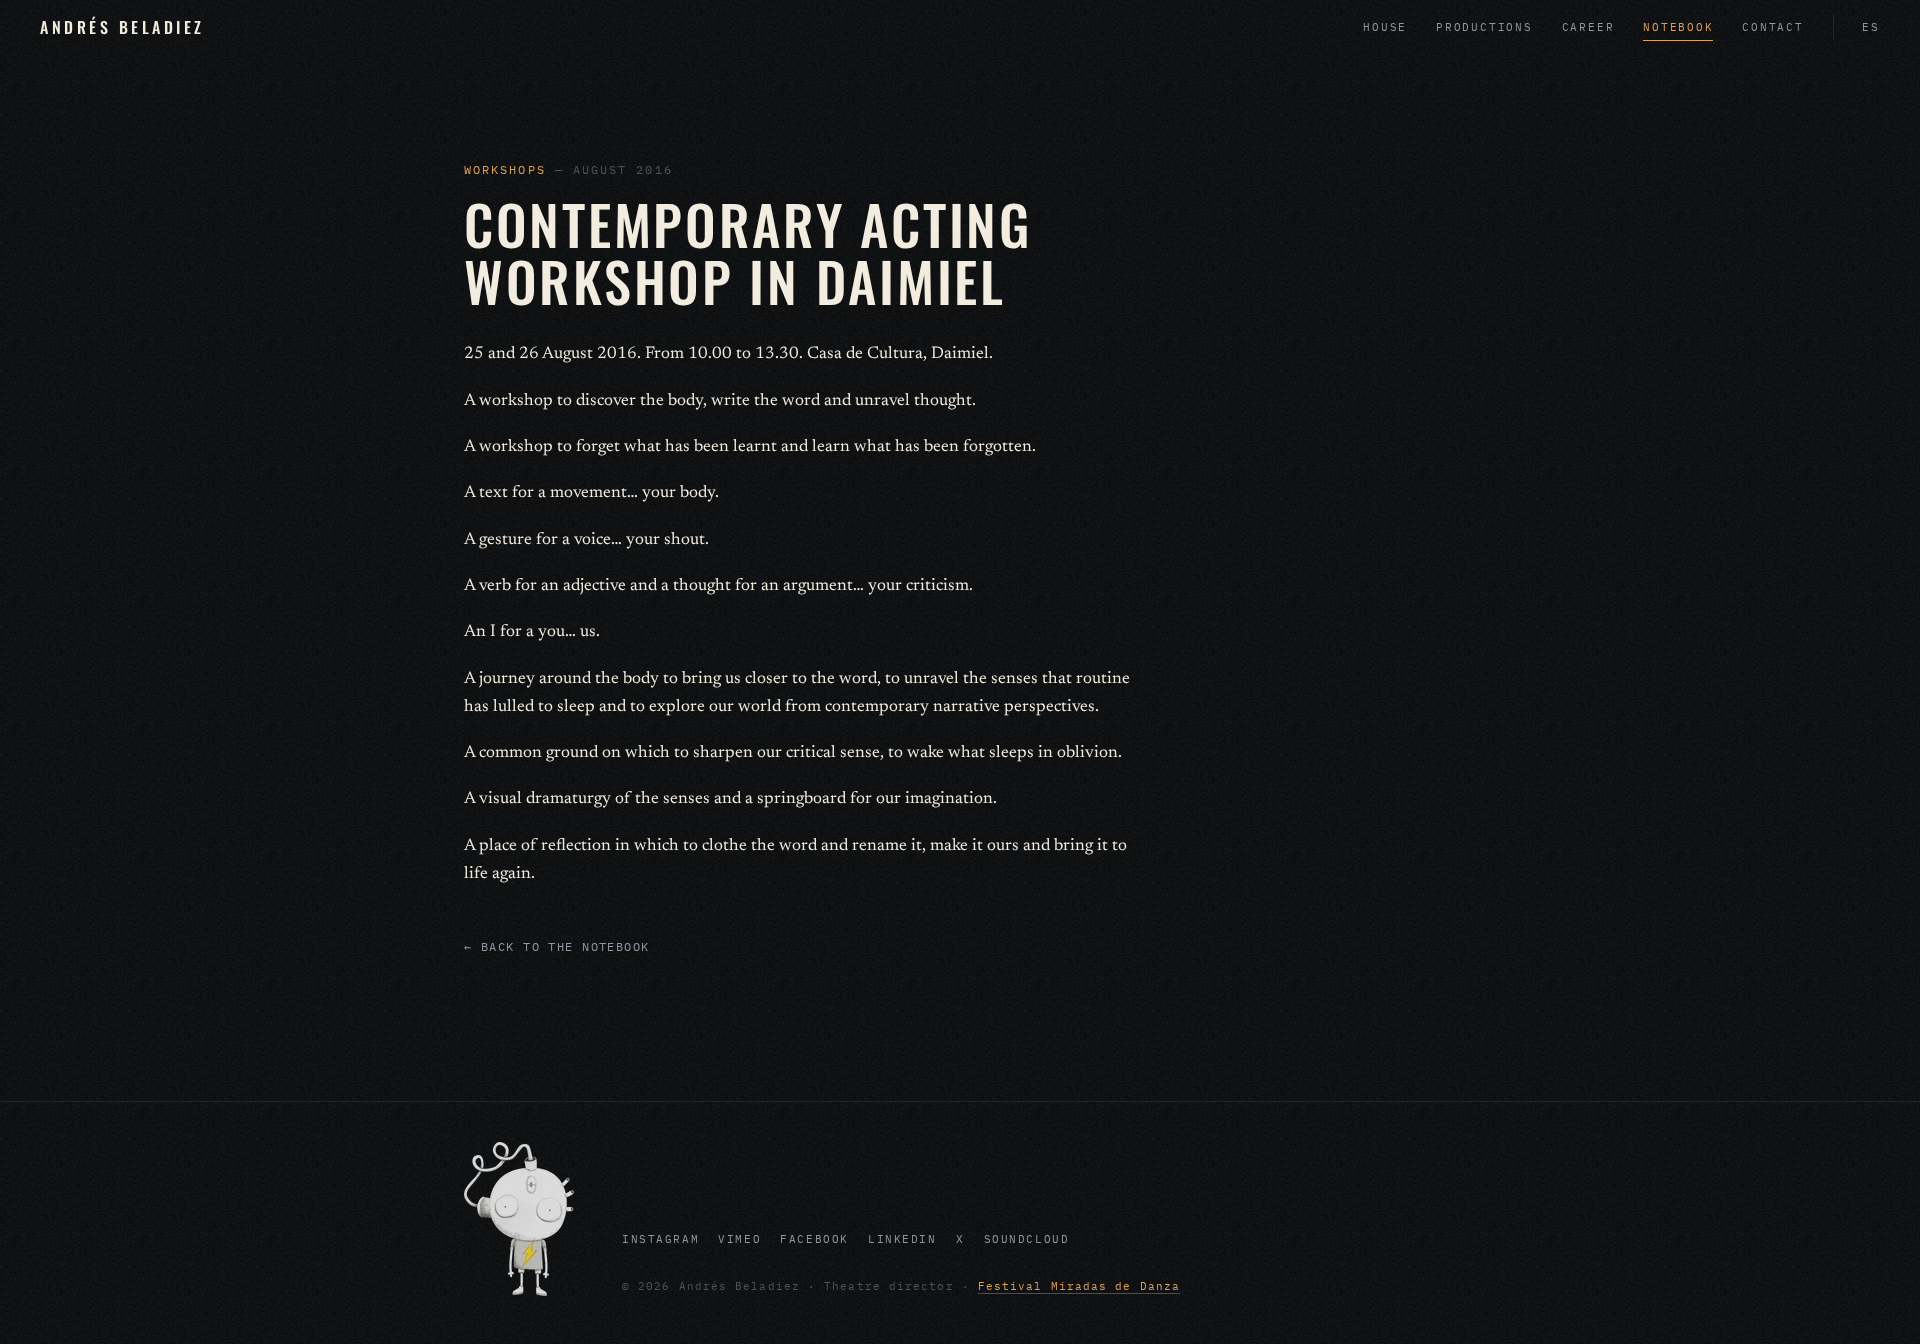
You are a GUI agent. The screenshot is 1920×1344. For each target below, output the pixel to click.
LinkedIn (902, 1239)
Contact (1773, 27)
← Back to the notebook (557, 946)
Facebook (814, 1239)
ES (1871, 27)
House (1385, 27)
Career (1588, 27)
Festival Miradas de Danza (1079, 1286)
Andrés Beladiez (122, 27)
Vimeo (739, 1239)
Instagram (660, 1239)
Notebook (1678, 27)
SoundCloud (1027, 1239)
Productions (1484, 27)
